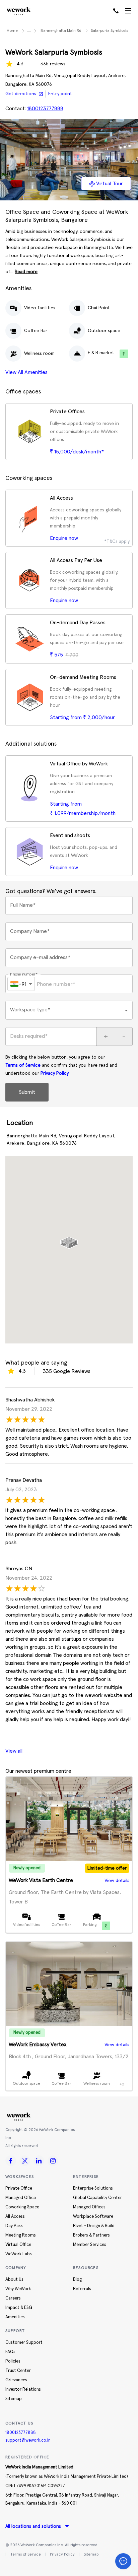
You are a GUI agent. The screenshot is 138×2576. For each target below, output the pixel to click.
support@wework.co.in (28, 2440)
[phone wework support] (116, 11)
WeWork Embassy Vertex (38, 2045)
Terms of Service (23, 1065)
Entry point (60, 94)
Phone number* (24, 974)
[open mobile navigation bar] (128, 11)
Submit (27, 1092)
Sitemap (91, 2555)
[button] (69, 1240)
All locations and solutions (33, 2526)
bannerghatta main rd (61, 31)
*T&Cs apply (117, 542)
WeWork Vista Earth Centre (41, 1880)
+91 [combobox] (22, 984)
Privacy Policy (55, 1073)
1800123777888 (21, 2433)
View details (117, 1881)
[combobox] (69, 1010)
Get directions (21, 94)
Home (12, 31)
